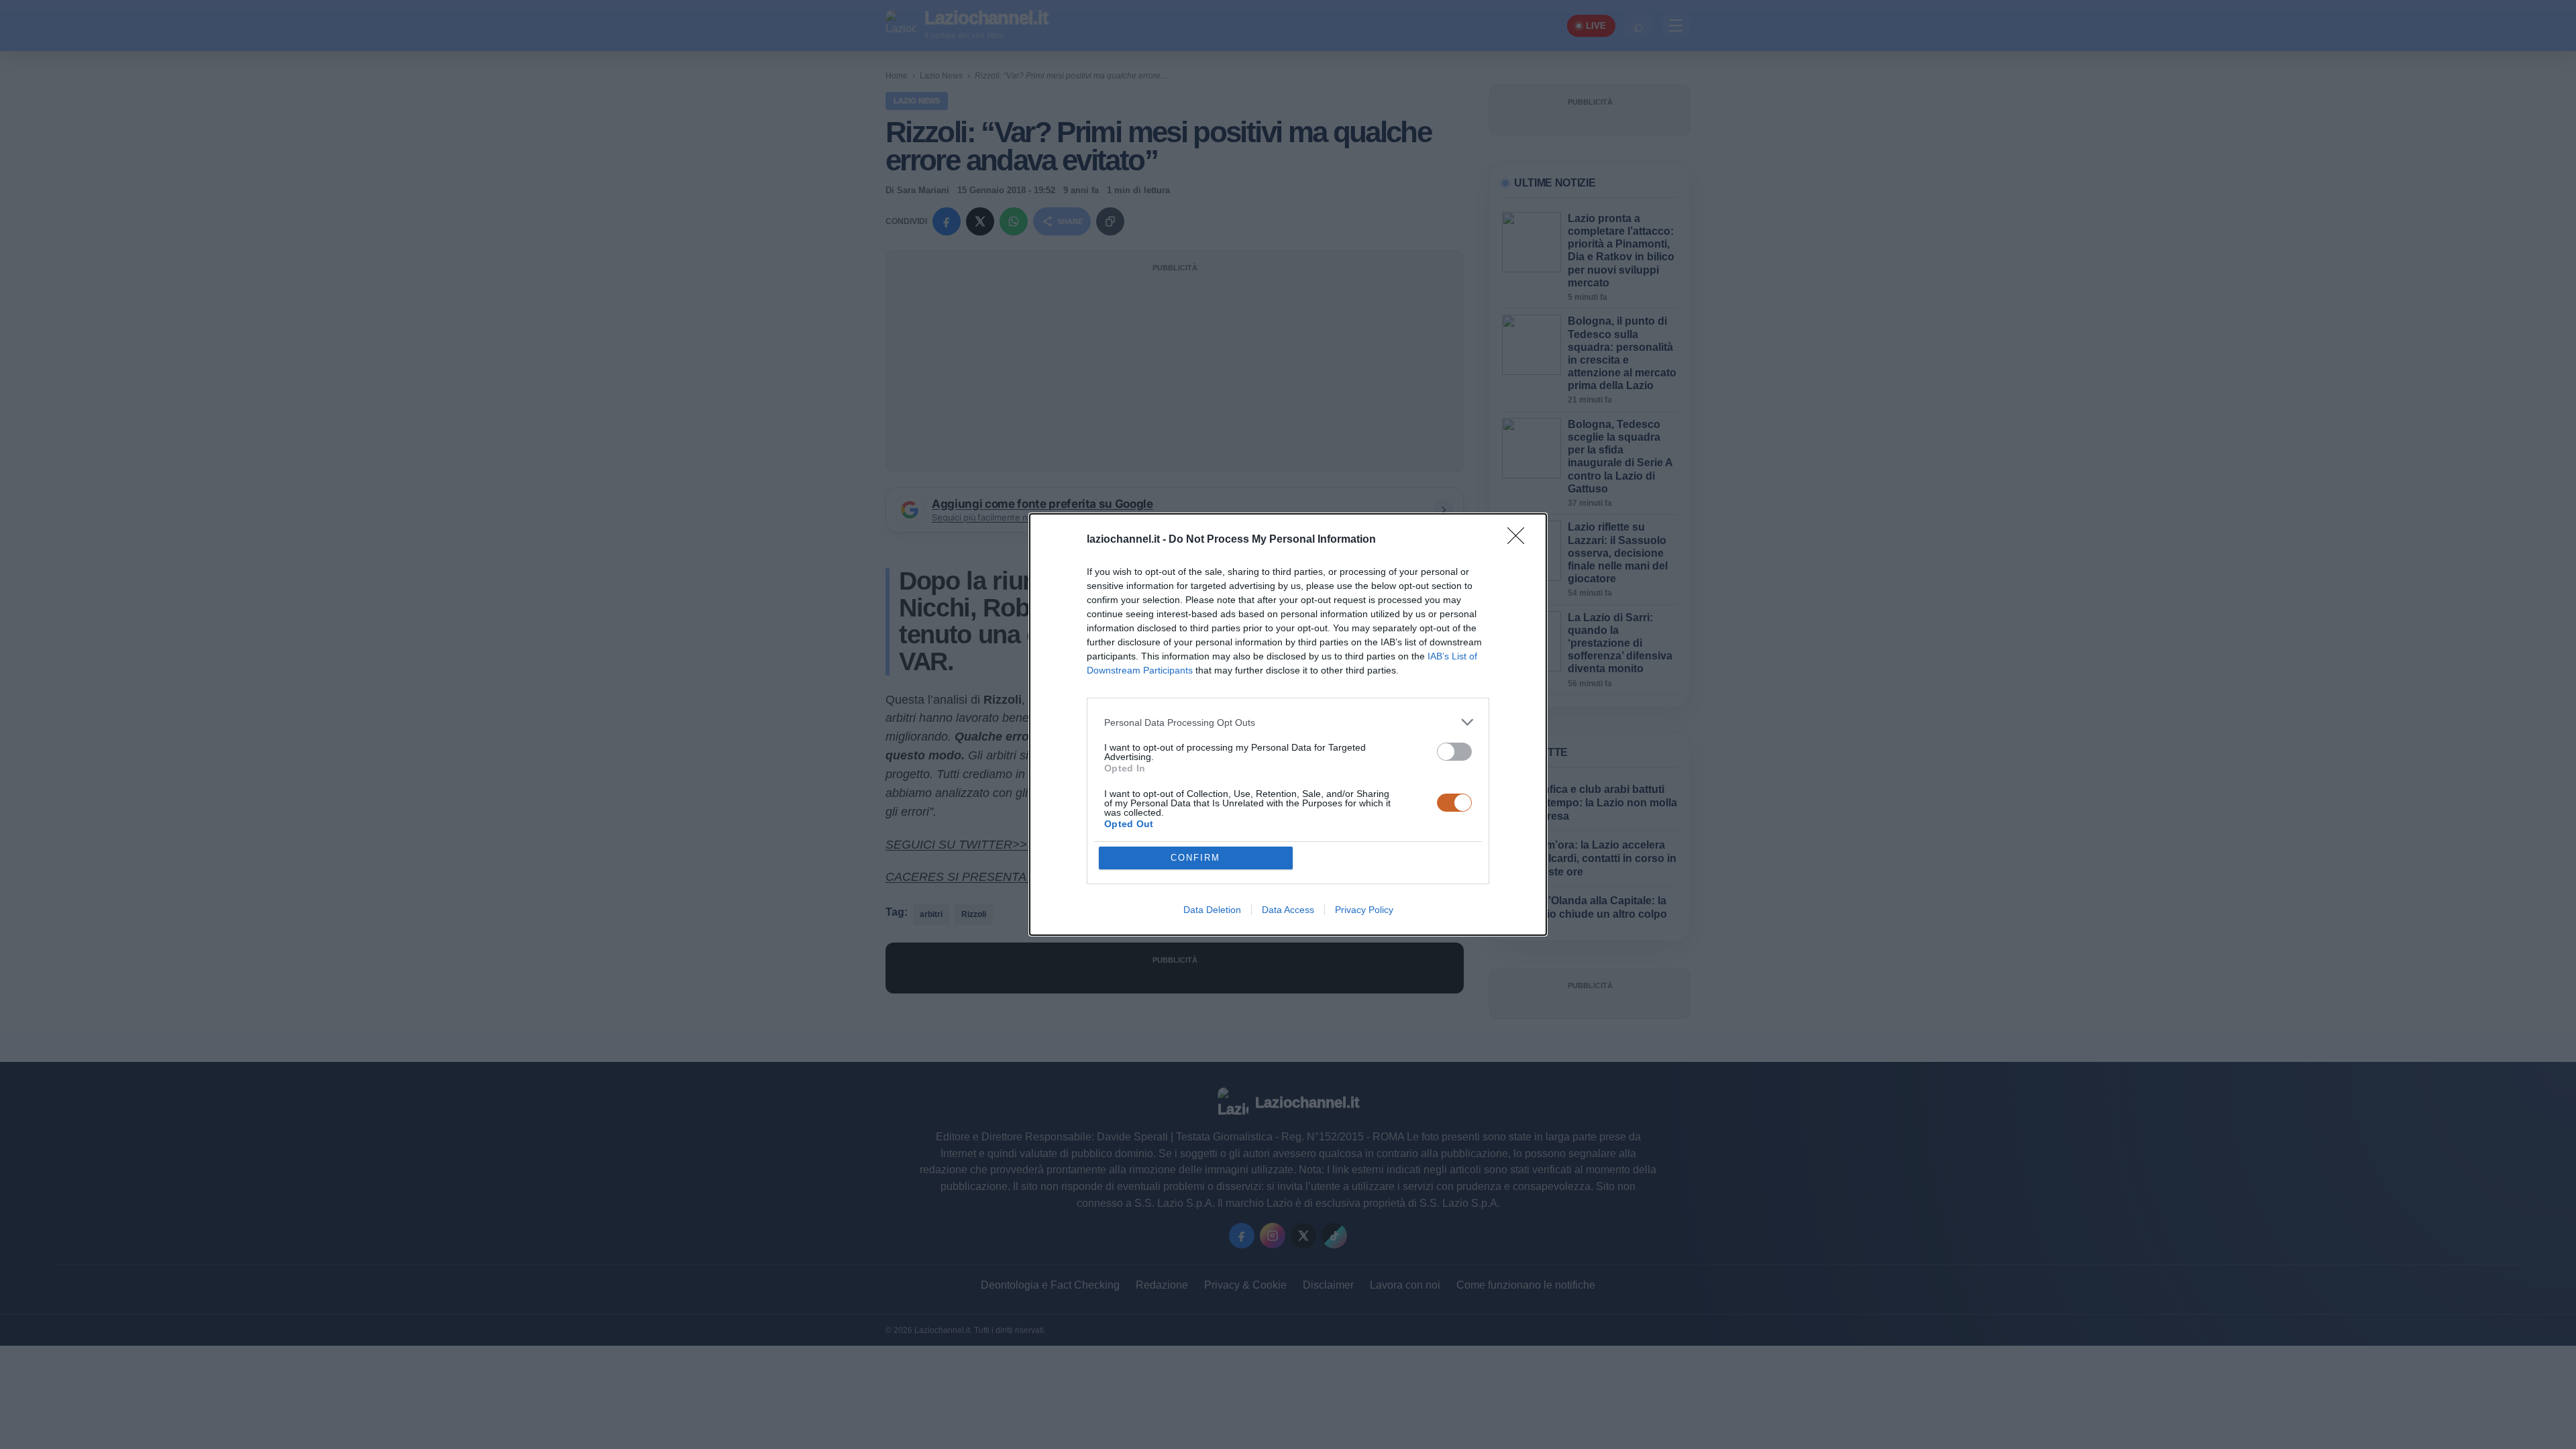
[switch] (1454, 752)
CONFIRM (1195, 858)
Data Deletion (1212, 910)
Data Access (1288, 910)
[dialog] (1288, 724)
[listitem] (1288, 722)
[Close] (1520, 540)
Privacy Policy (1364, 910)
